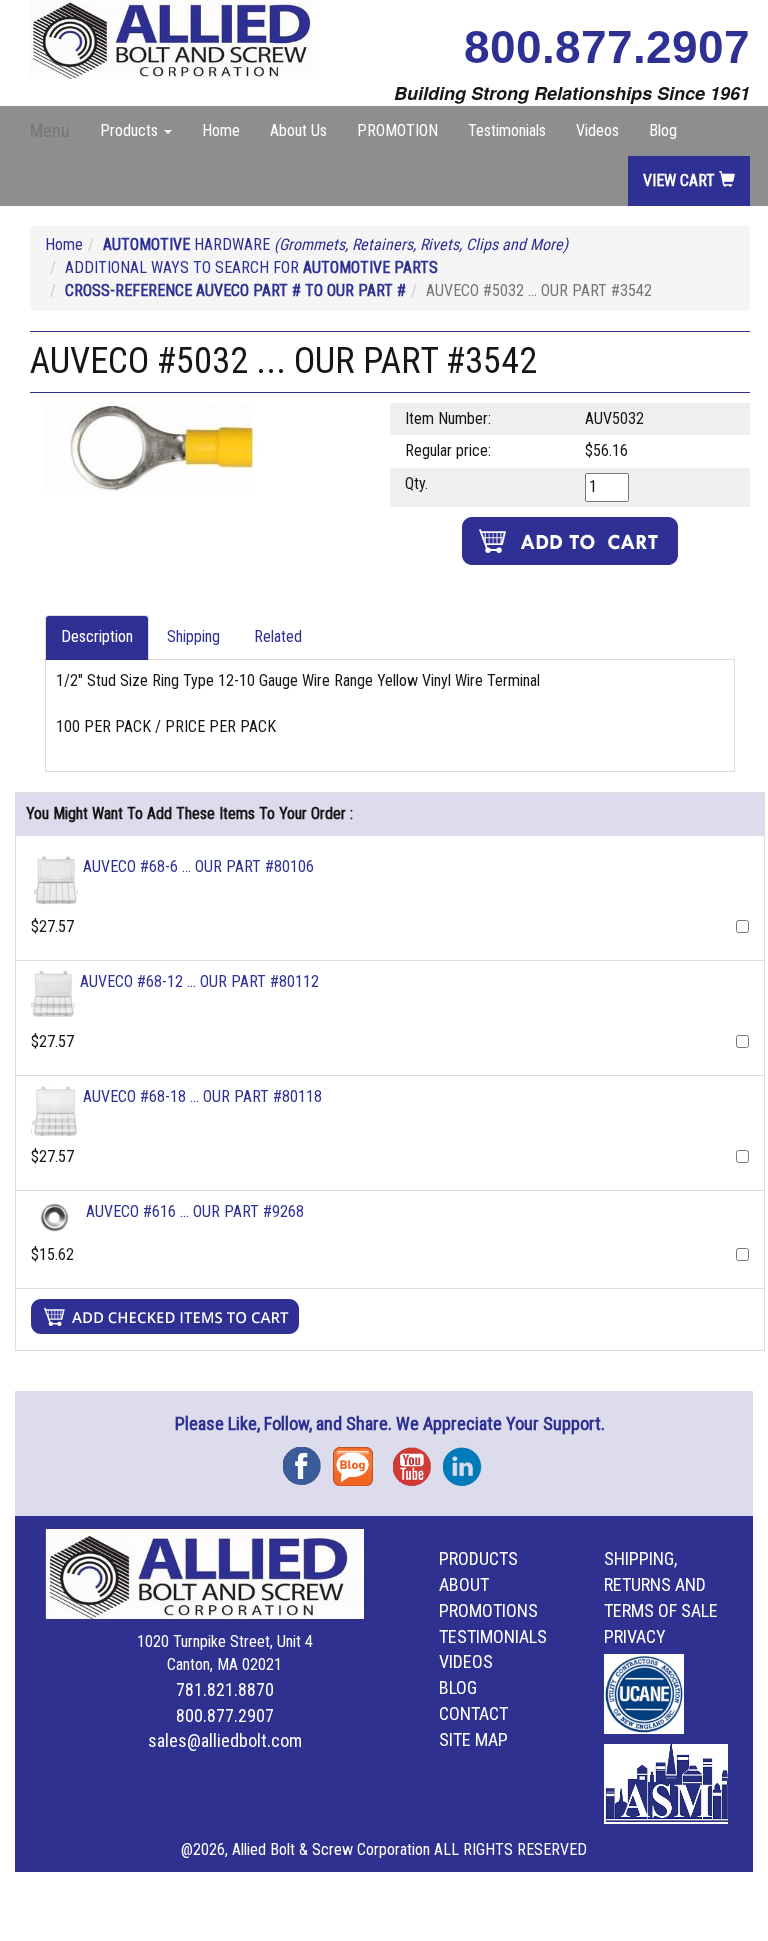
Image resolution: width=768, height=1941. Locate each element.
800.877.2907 (607, 47)
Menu (50, 130)
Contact (473, 1713)
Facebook (308, 1459)
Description (97, 636)
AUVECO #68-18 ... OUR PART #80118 (202, 1096)
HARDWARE (335, 244)
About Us (298, 130)
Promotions (488, 1610)
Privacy (635, 1636)
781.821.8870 (225, 1689)
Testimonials (507, 130)
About (464, 1584)
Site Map (473, 1739)
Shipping (193, 636)
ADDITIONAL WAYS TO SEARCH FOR (251, 267)
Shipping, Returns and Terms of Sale (661, 1584)
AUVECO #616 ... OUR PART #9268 (195, 1211)
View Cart (681, 180)
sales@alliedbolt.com (225, 1740)
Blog (663, 130)
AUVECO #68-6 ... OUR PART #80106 (198, 866)
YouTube (418, 1459)
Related (278, 636)
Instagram (468, 1459)
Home (221, 130)
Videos (597, 130)
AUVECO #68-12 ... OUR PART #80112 (199, 981)
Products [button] (131, 130)
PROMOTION (397, 130)
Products (478, 1558)
